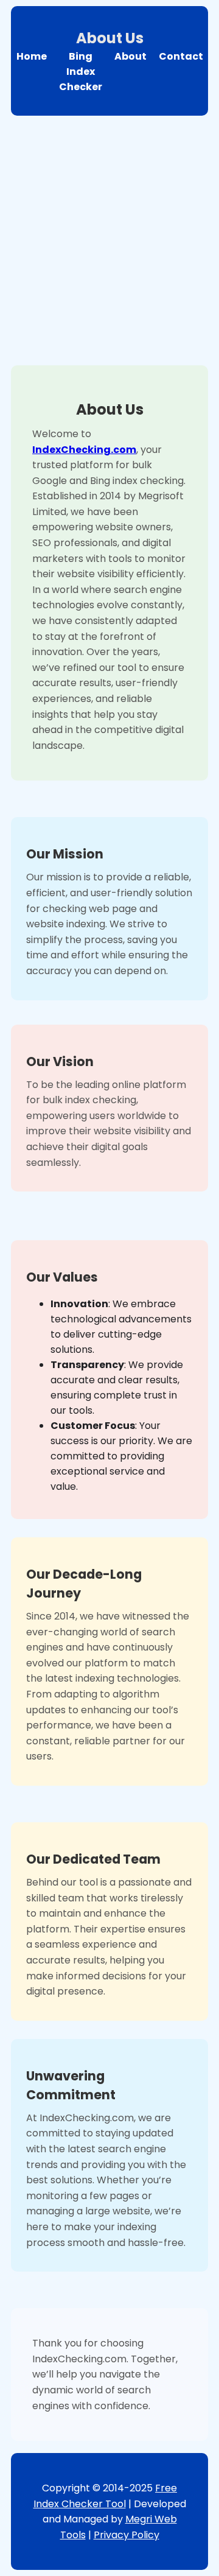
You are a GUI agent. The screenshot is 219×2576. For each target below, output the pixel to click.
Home (32, 56)
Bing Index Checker (81, 72)
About (130, 56)
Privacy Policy (127, 2535)
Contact (181, 56)
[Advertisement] (109, 237)
